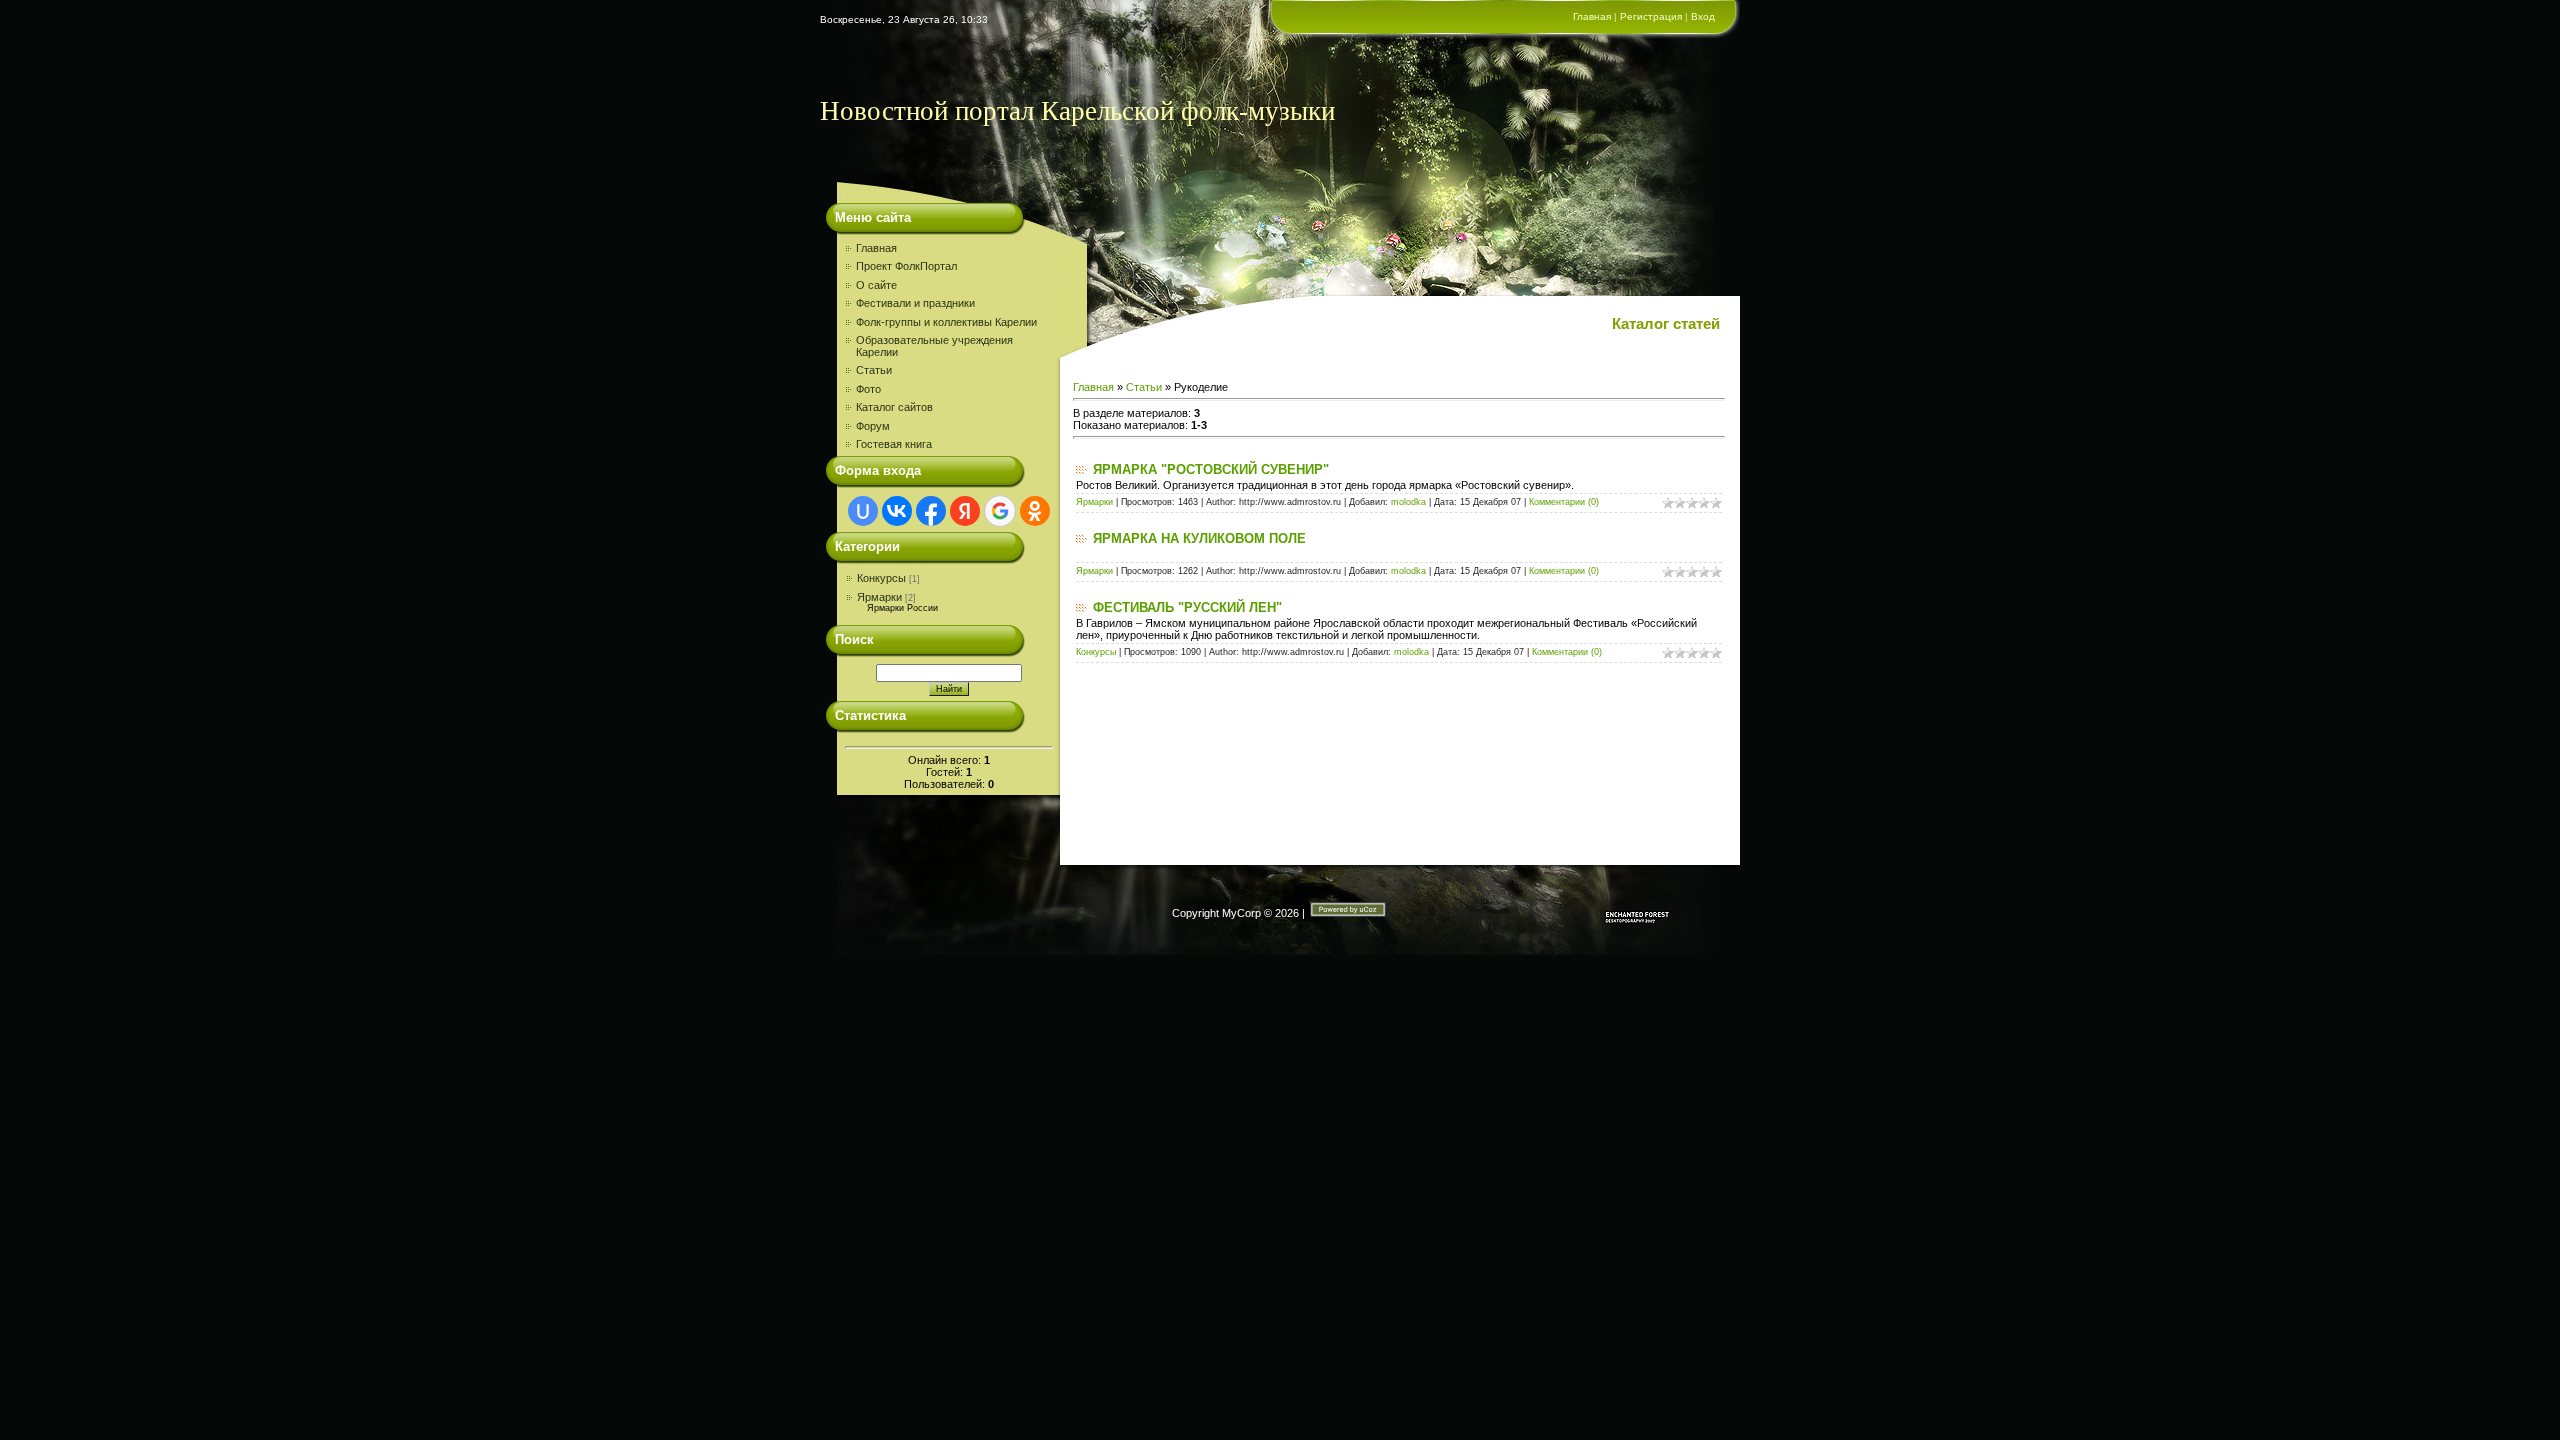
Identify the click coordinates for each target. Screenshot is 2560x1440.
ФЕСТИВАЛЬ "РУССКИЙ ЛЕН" (1187, 607)
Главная (1592, 16)
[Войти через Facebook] (931, 511)
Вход (1703, 16)
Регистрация (1651, 16)
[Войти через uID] (863, 511)
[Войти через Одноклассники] (1035, 511)
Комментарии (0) (1564, 502)
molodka (1408, 502)
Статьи (1144, 387)
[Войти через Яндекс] (965, 511)
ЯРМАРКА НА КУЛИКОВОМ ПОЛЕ (1199, 538)
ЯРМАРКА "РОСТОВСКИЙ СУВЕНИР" (1211, 469)
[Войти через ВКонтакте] (897, 511)
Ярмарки (879, 597)
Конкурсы (881, 578)
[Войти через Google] (1000, 511)
